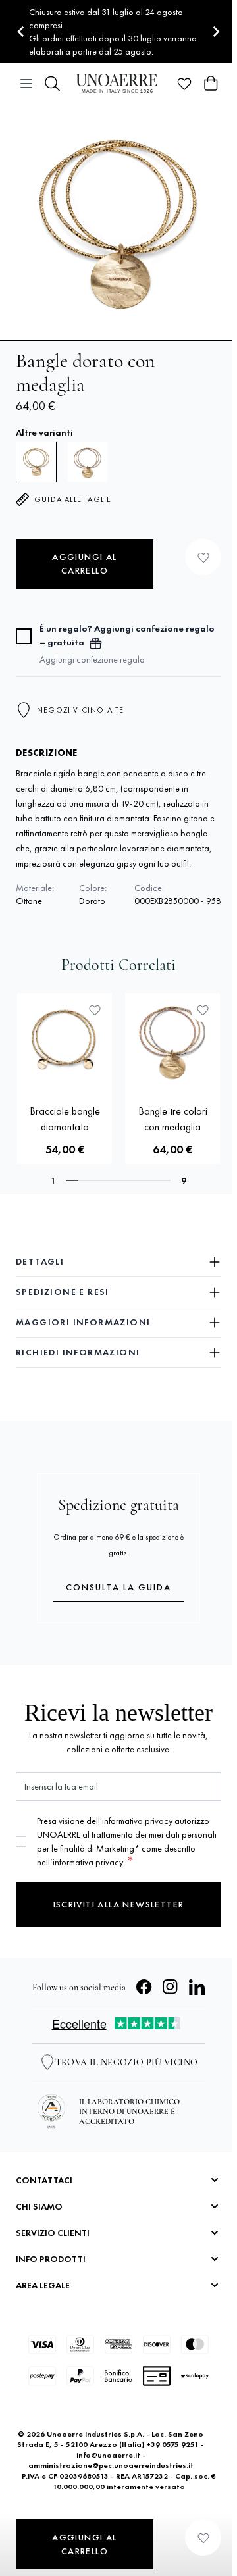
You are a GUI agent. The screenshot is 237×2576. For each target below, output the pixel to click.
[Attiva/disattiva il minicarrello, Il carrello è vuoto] (211, 84)
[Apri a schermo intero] (118, 222)
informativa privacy (137, 1821)
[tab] (72, 1180)
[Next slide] (216, 32)
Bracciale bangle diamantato (65, 1119)
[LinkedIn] (197, 1987)
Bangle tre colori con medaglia (173, 1119)
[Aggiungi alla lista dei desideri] (203, 557)
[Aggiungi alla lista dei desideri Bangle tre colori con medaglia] (203, 1010)
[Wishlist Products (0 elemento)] (184, 84)
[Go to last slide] (21, 32)
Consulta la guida (118, 1587)
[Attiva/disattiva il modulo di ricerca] (53, 84)
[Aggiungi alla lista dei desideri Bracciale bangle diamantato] (95, 1010)
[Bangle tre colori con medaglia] (88, 462)
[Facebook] (144, 1987)
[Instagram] (171, 1987)
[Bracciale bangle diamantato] (65, 1040)
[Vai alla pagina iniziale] (118, 83)
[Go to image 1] (118, 341)
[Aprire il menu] (26, 84)
